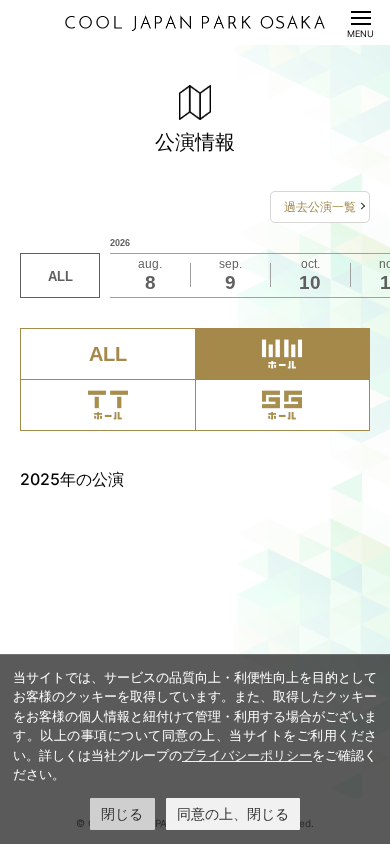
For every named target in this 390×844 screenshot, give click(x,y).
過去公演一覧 (320, 206)
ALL (60, 276)
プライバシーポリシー (247, 755)
